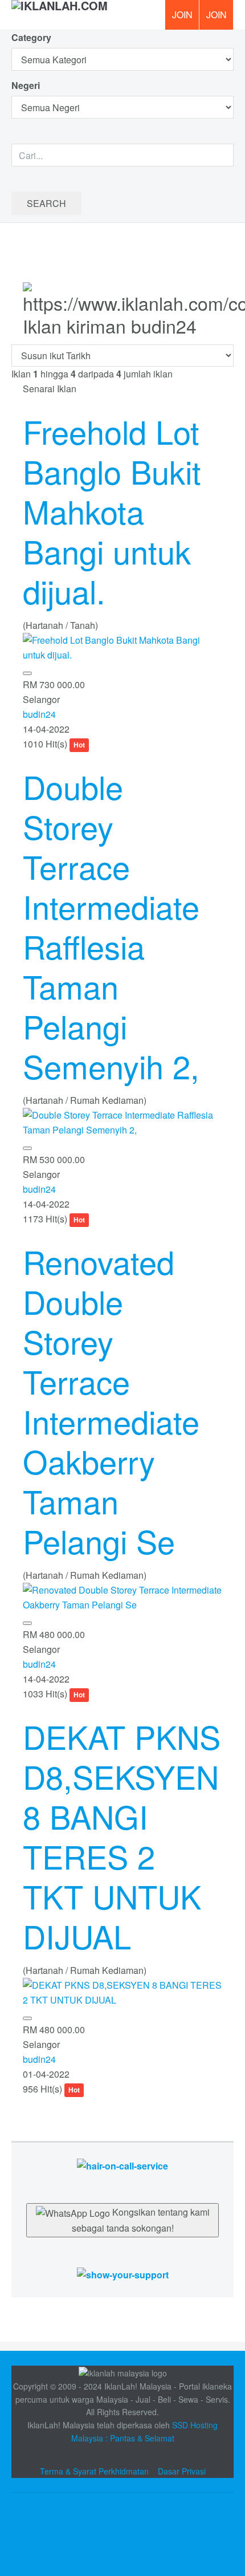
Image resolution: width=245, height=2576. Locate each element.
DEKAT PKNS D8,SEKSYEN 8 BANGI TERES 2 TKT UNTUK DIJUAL (122, 1836)
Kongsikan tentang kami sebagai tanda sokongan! (141, 2220)
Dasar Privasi (182, 2471)
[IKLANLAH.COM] (60, 15)
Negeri (27, 85)
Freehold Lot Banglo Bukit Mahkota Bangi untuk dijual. (112, 511)
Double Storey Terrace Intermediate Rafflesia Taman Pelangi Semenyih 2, (111, 926)
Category (31, 37)
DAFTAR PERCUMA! (220, 19)
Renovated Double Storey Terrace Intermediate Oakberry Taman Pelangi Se (111, 1401)
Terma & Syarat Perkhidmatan (94, 2471)
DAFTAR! (182, 15)
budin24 (39, 714)
